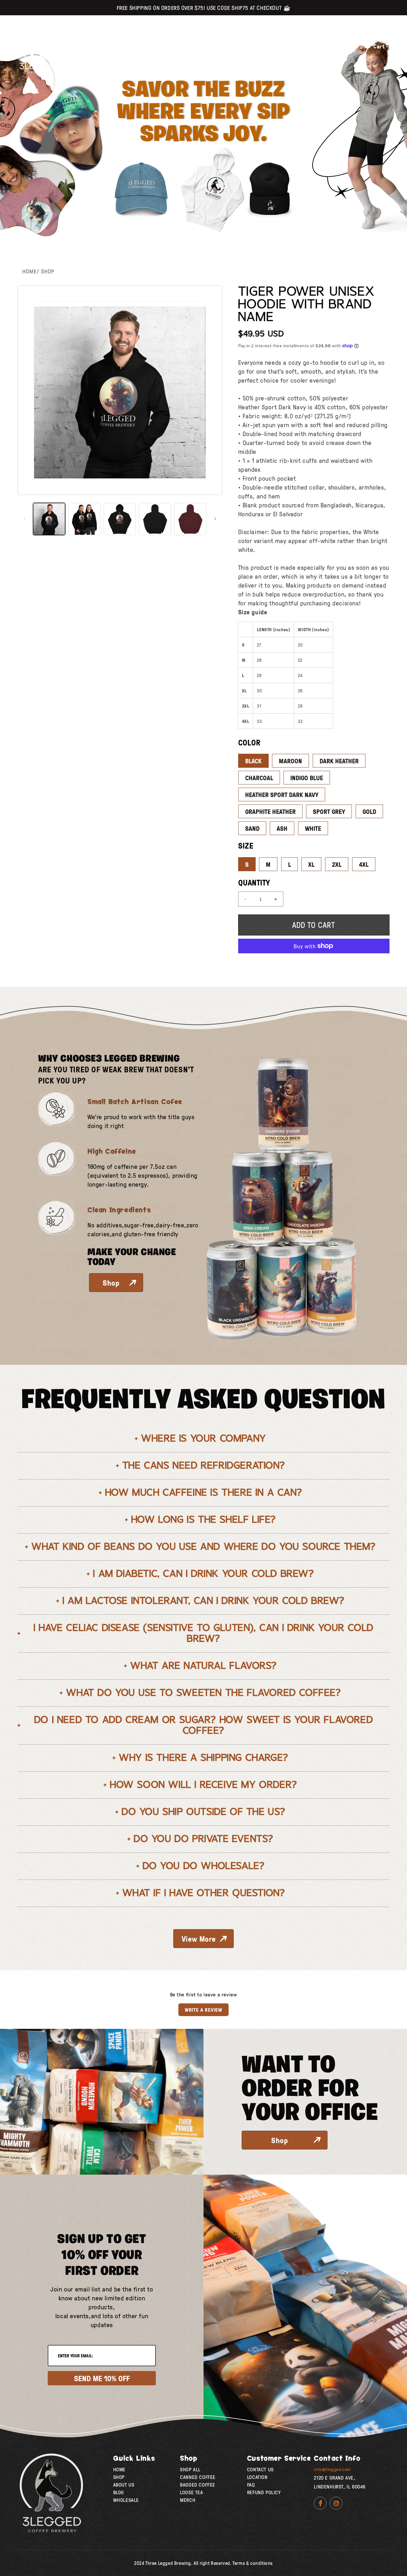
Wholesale (126, 2500)
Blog (119, 2492)
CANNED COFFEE (198, 2477)
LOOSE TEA (191, 2492)
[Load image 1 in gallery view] (49, 519)
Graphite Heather (270, 811)
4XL (364, 864)
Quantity (254, 882)
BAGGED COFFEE (198, 2485)
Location (130, 46)
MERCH (188, 2500)
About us (166, 46)
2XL (337, 864)
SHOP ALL (190, 2469)
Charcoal (259, 778)
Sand (252, 828)
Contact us (260, 2469)
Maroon (290, 761)
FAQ (251, 2485)
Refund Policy (264, 2492)
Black (253, 761)
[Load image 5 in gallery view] (155, 519)
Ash (282, 828)
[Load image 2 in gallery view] (84, 519)
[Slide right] (215, 519)
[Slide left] (24, 519)
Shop (94, 46)
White (313, 828)
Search (307, 46)
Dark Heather (339, 761)
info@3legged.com (332, 2469)
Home (29, 271)
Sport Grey (329, 811)
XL (311, 864)
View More (199, 1939)
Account (345, 46)
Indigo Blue (307, 778)
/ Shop (45, 271)
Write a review (203, 2010)
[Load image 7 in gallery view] (190, 519)
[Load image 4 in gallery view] (120, 519)
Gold (369, 811)
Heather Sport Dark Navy (282, 794)
